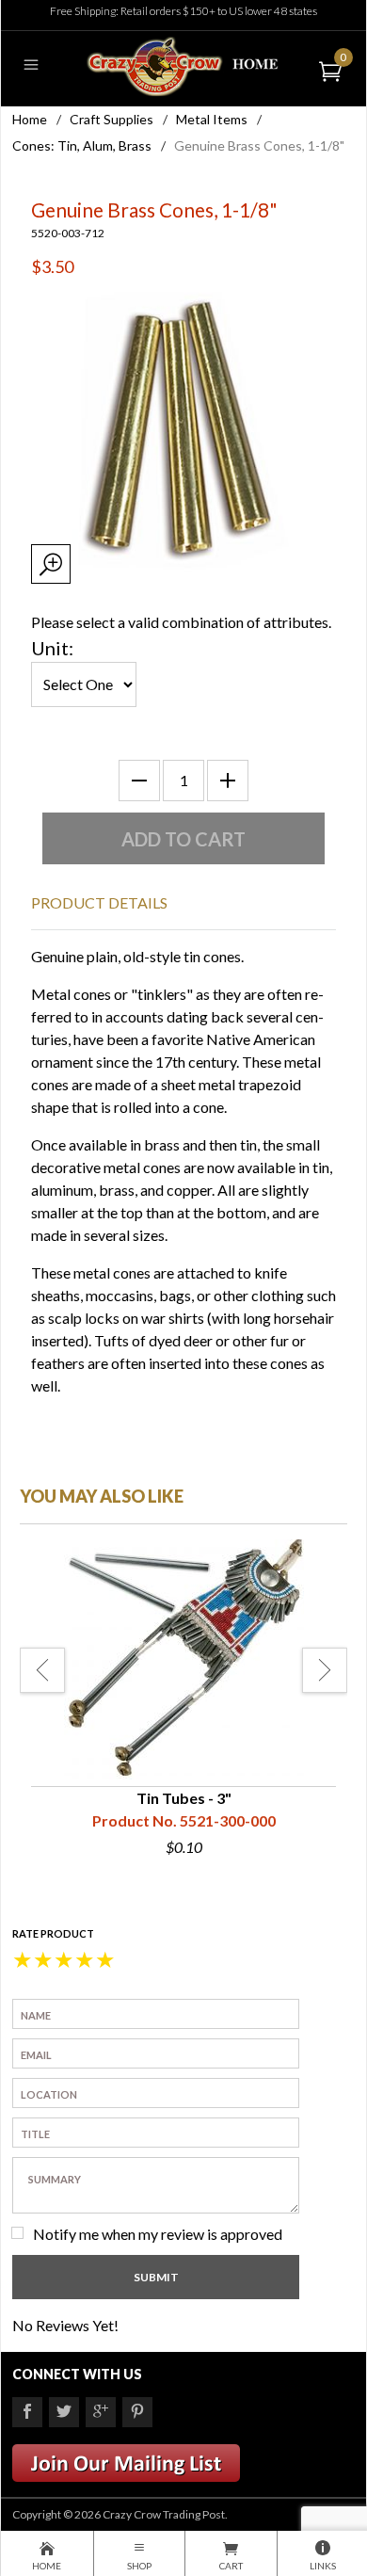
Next (325, 1670)
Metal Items (212, 119)
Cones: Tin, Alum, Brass (82, 145)
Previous (42, 1670)
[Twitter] (64, 2412)
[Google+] (101, 2412)
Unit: (52, 648)
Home (30, 119)
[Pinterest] (137, 2412)
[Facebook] (27, 2412)
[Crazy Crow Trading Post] (183, 64)
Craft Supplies (112, 119)
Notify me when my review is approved (158, 2234)
